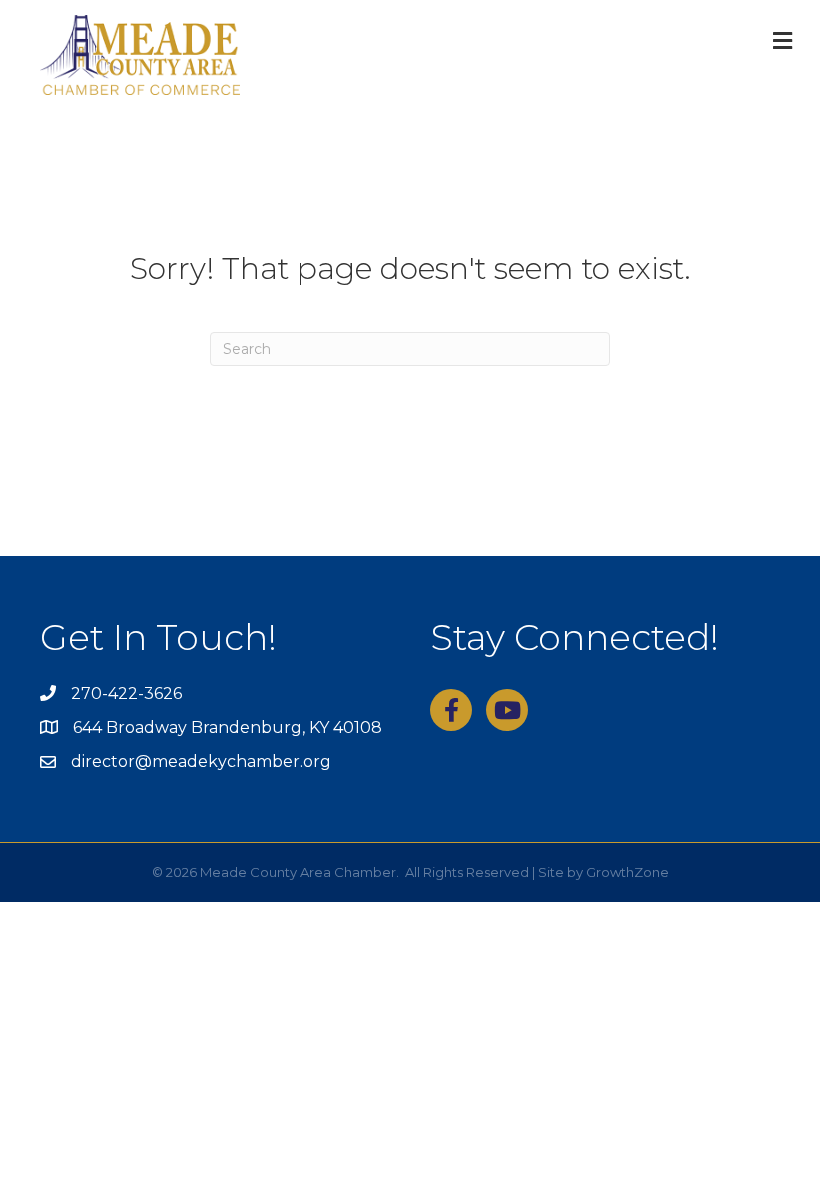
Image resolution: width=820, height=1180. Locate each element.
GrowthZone (627, 872)
